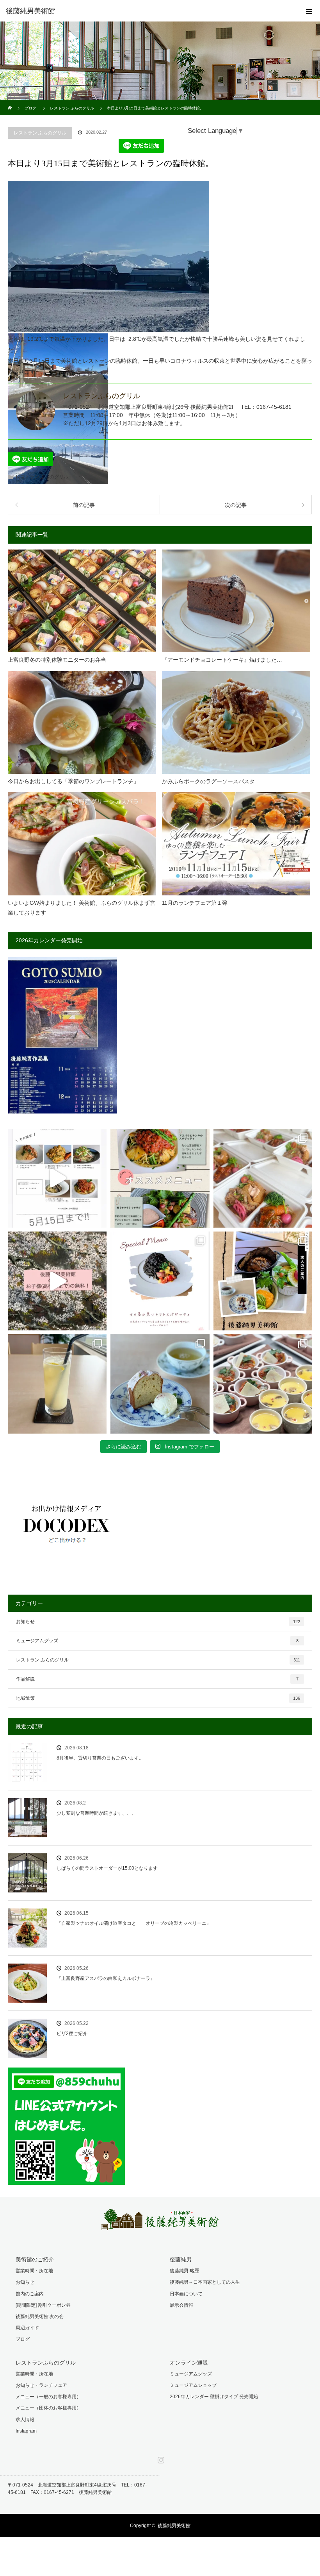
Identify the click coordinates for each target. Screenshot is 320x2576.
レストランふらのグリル (46, 2363)
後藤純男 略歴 (184, 2271)
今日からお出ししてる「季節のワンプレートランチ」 (73, 781)
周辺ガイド (27, 2328)
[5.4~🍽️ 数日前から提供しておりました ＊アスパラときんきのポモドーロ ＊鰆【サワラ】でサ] (160, 1178)
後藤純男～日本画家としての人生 (205, 2282)
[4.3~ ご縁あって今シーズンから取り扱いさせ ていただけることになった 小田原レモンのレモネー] (57, 1384)
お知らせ (158, 1622)
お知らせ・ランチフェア (41, 2385)
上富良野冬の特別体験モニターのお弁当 (57, 660)
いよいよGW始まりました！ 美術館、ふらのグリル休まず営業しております (82, 908)
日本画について (186, 2294)
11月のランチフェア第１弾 (195, 903)
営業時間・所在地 (34, 2271)
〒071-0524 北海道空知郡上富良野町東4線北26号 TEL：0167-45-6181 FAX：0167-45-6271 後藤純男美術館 (77, 2489)
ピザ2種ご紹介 (72, 2034)
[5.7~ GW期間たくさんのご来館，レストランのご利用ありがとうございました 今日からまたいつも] (57, 1178)
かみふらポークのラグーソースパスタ (208, 781)
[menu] (309, 11)
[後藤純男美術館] (148, 11)
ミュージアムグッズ (157, 1641)
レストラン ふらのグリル (40, 133)
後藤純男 (181, 2259)
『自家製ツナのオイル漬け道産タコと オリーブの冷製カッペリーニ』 (134, 1923)
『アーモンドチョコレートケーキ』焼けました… (222, 660)
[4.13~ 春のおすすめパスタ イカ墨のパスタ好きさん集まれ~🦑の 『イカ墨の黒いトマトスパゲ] (160, 1281)
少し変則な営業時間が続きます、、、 (96, 1813)
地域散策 (158, 1698)
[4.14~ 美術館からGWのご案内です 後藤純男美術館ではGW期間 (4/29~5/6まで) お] (57, 1281)
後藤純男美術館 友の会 (40, 2316)
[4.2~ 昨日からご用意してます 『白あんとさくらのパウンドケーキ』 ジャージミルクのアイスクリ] (160, 1384)
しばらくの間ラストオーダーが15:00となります (107, 1868)
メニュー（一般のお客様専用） (48, 2397)
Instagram (26, 2431)
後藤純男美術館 (174, 2526)
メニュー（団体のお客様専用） (48, 2408)
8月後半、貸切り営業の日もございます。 (100, 1758)
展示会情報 (181, 2305)
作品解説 (157, 1679)
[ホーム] (10, 103)
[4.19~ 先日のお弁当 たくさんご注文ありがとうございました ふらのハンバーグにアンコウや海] (263, 1178)
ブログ (23, 2339)
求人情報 (25, 2420)
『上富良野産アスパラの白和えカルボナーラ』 (106, 1978)
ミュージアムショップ (193, 2385)
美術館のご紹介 (35, 2259)
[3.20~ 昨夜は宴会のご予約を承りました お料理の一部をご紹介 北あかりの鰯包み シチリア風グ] (263, 1384)
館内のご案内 (30, 2294)
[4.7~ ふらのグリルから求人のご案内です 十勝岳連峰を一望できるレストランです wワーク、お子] (263, 1281)
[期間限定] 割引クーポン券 (43, 2305)
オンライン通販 (189, 2363)
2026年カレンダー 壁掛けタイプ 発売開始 (214, 2397)
